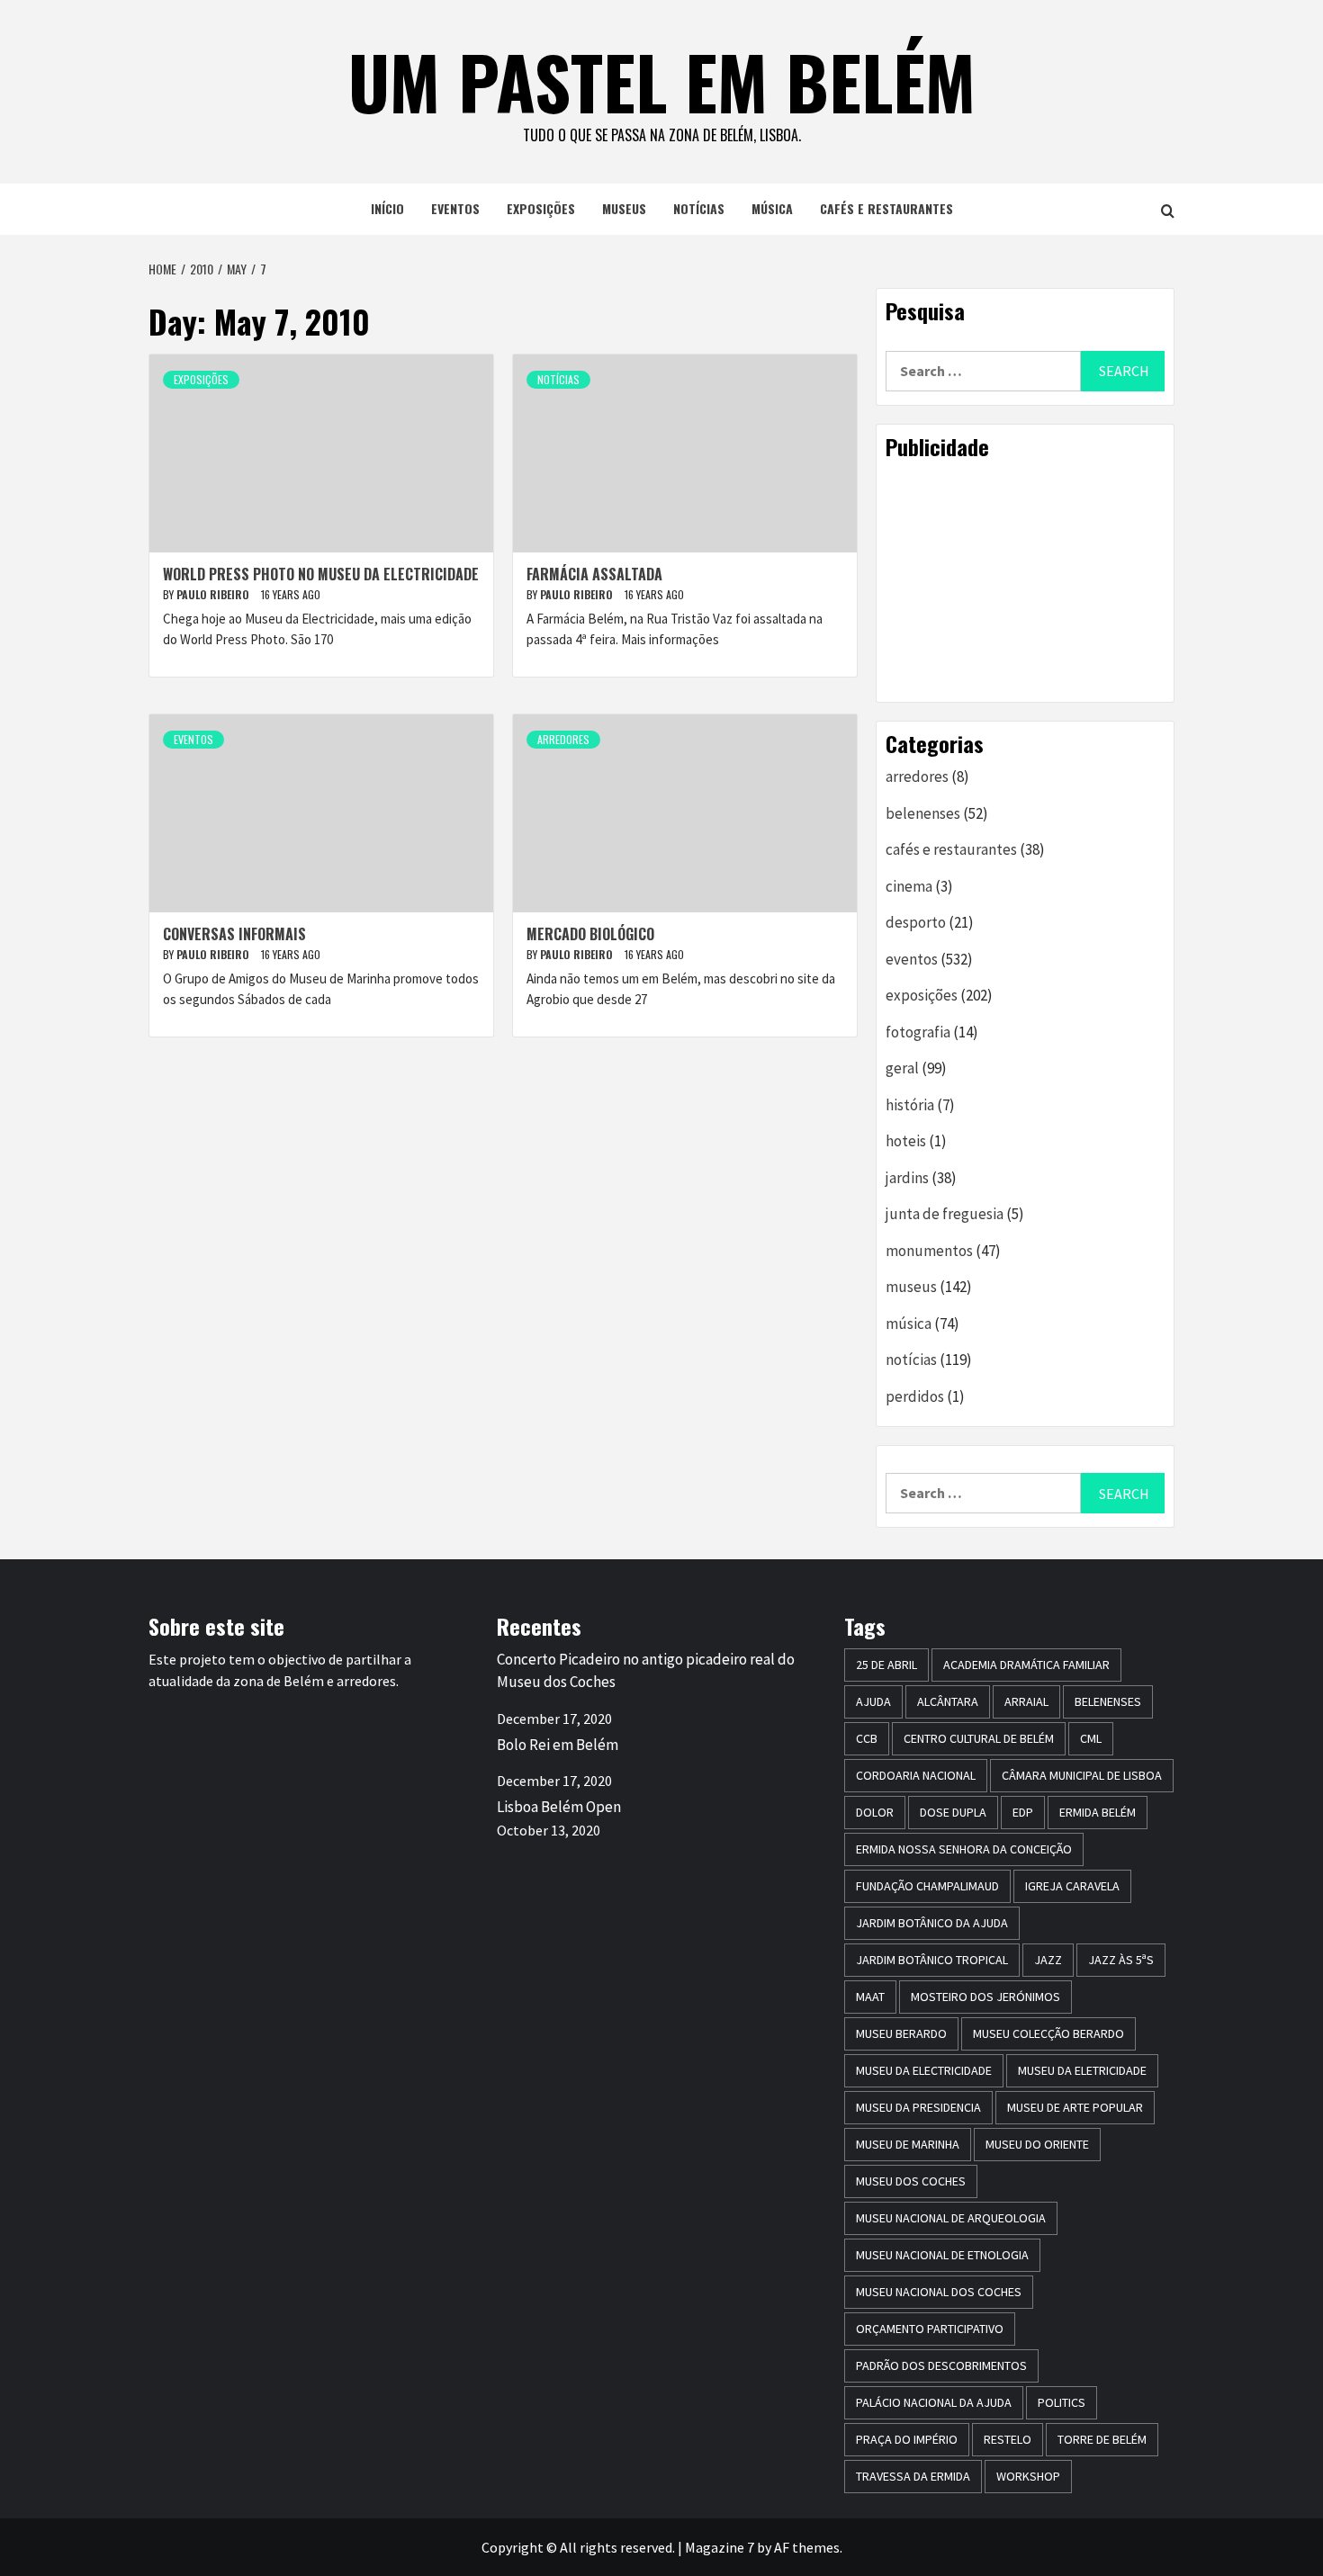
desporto (916, 922)
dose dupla (953, 1812)
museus (624, 208)
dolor (875, 1812)
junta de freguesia (945, 1214)
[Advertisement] (1025, 580)
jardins (907, 1178)
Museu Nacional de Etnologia (942, 2255)
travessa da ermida (913, 2476)
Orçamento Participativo (930, 2329)
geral (902, 1068)
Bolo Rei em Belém (558, 1745)
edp (1023, 1812)
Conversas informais (234, 934)
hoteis (906, 1141)
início (387, 208)
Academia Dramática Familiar (1026, 1665)
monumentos (929, 1251)
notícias (699, 208)
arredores (563, 739)
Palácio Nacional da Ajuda (934, 2402)
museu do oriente (1037, 2144)
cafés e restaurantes (886, 208)
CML (1091, 1738)
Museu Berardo (901, 2033)
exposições (541, 208)
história (910, 1105)
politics (1062, 2402)
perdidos (915, 1396)
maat (870, 1997)
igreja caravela (1072, 1886)
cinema (909, 886)
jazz (1048, 1960)
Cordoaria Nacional (916, 1775)
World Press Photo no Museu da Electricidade (321, 574)
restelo (1008, 2439)
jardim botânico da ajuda (932, 1923)
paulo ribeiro (214, 594)
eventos (455, 208)
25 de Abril (886, 1665)
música (772, 208)
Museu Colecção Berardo (1048, 2033)
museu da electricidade (924, 2070)
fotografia (918, 1032)
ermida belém (1098, 1812)
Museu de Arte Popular (1075, 2107)
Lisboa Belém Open (559, 1807)
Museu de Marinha (908, 2144)
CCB (867, 1738)
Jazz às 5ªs (1121, 1960)
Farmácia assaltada (594, 574)
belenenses (923, 813)
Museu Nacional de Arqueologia (951, 2218)
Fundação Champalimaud (927, 1886)
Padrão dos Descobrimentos (941, 2365)
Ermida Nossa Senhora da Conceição (964, 1849)
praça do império (907, 2439)
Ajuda (873, 1701)
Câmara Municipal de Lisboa (1082, 1775)
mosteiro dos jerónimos (985, 1997)
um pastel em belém (662, 81)
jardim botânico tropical (932, 1960)
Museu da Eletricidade (1082, 2070)
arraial (1026, 1701)
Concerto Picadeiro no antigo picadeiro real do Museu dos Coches (646, 1671)
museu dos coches (911, 2181)
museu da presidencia (918, 2107)
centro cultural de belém (979, 1738)
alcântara (948, 1701)
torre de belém (1102, 2439)
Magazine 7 (720, 2547)
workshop (1028, 2476)
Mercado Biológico (590, 934)
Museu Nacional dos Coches (939, 2292)
